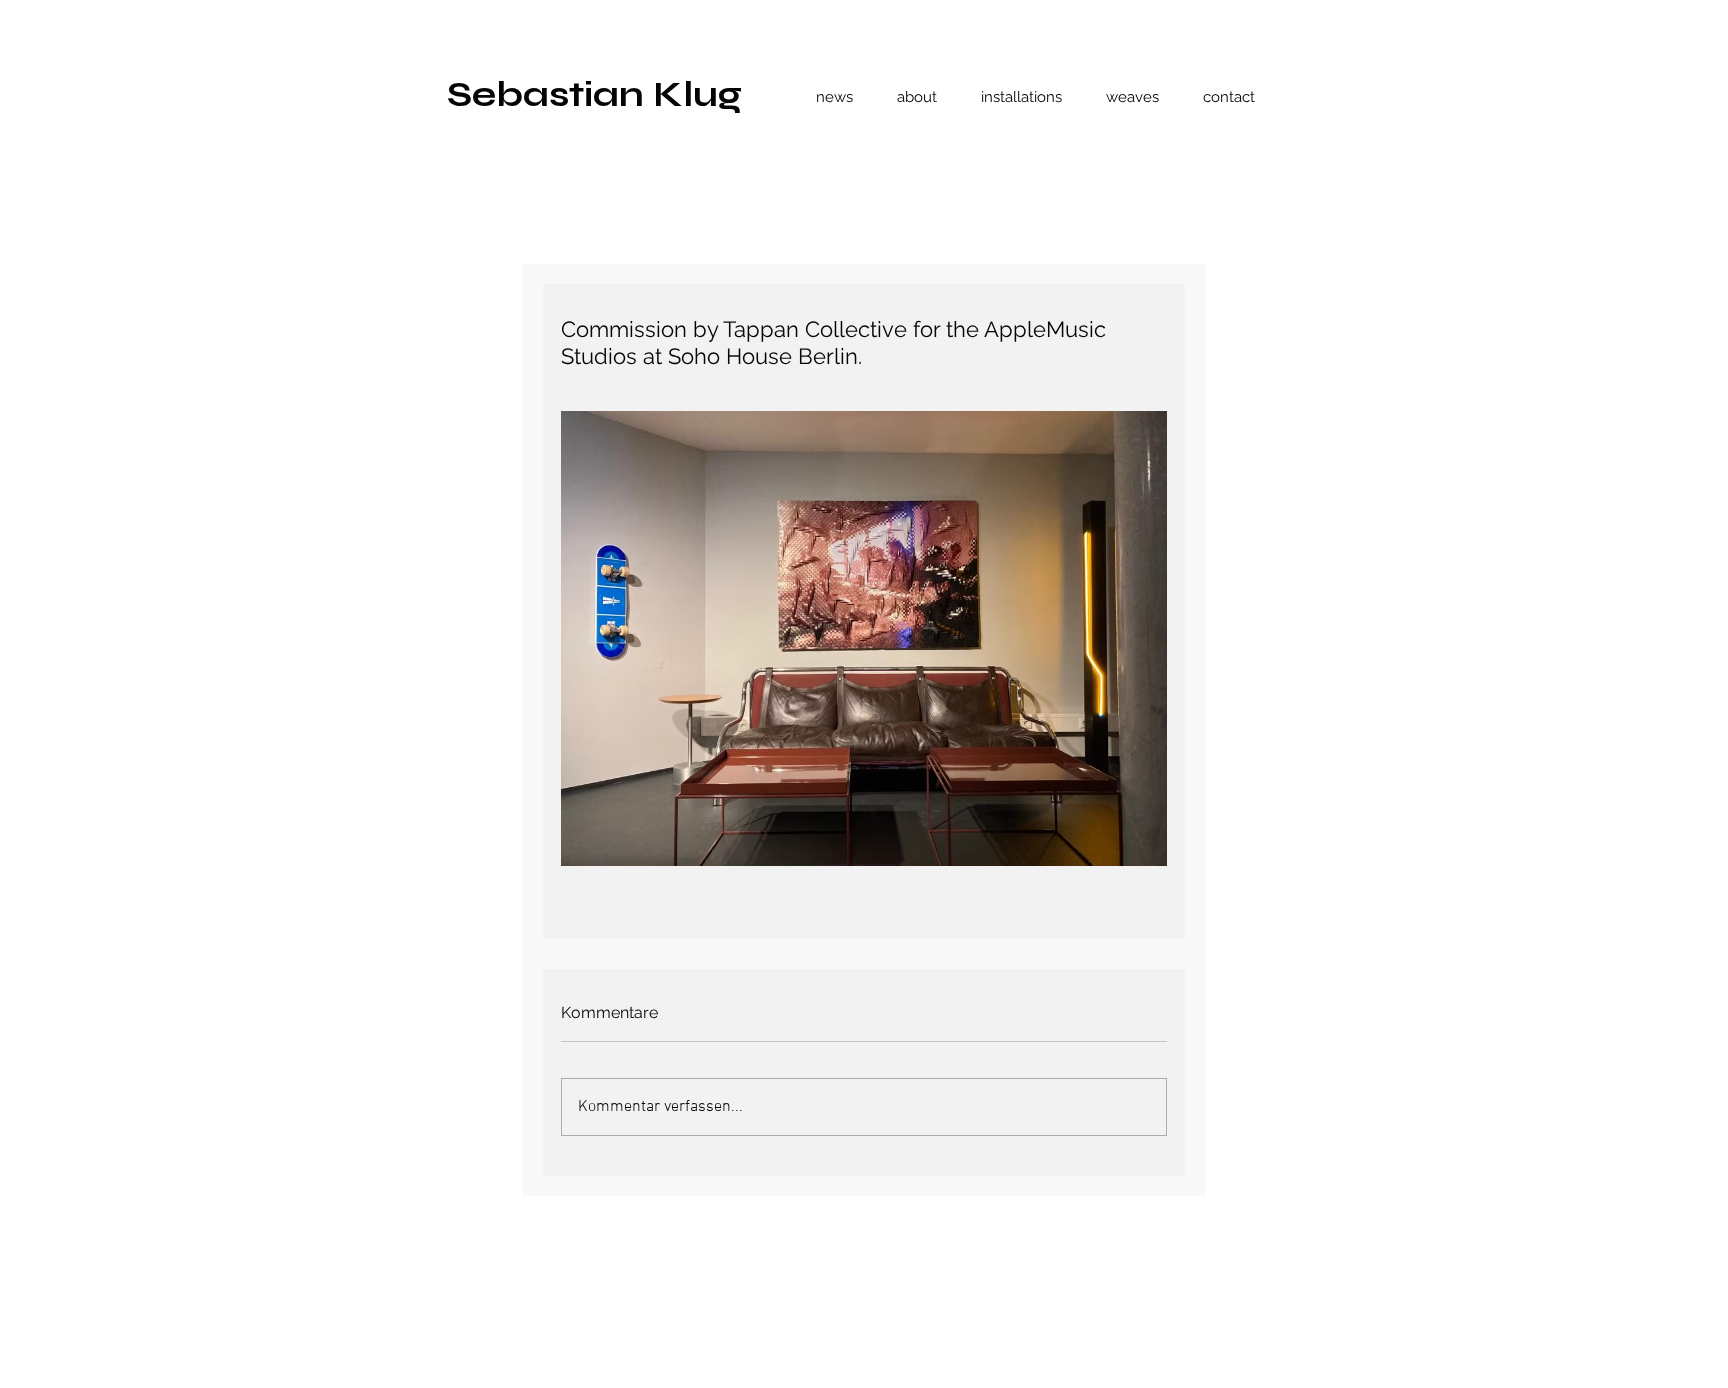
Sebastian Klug (594, 94)
